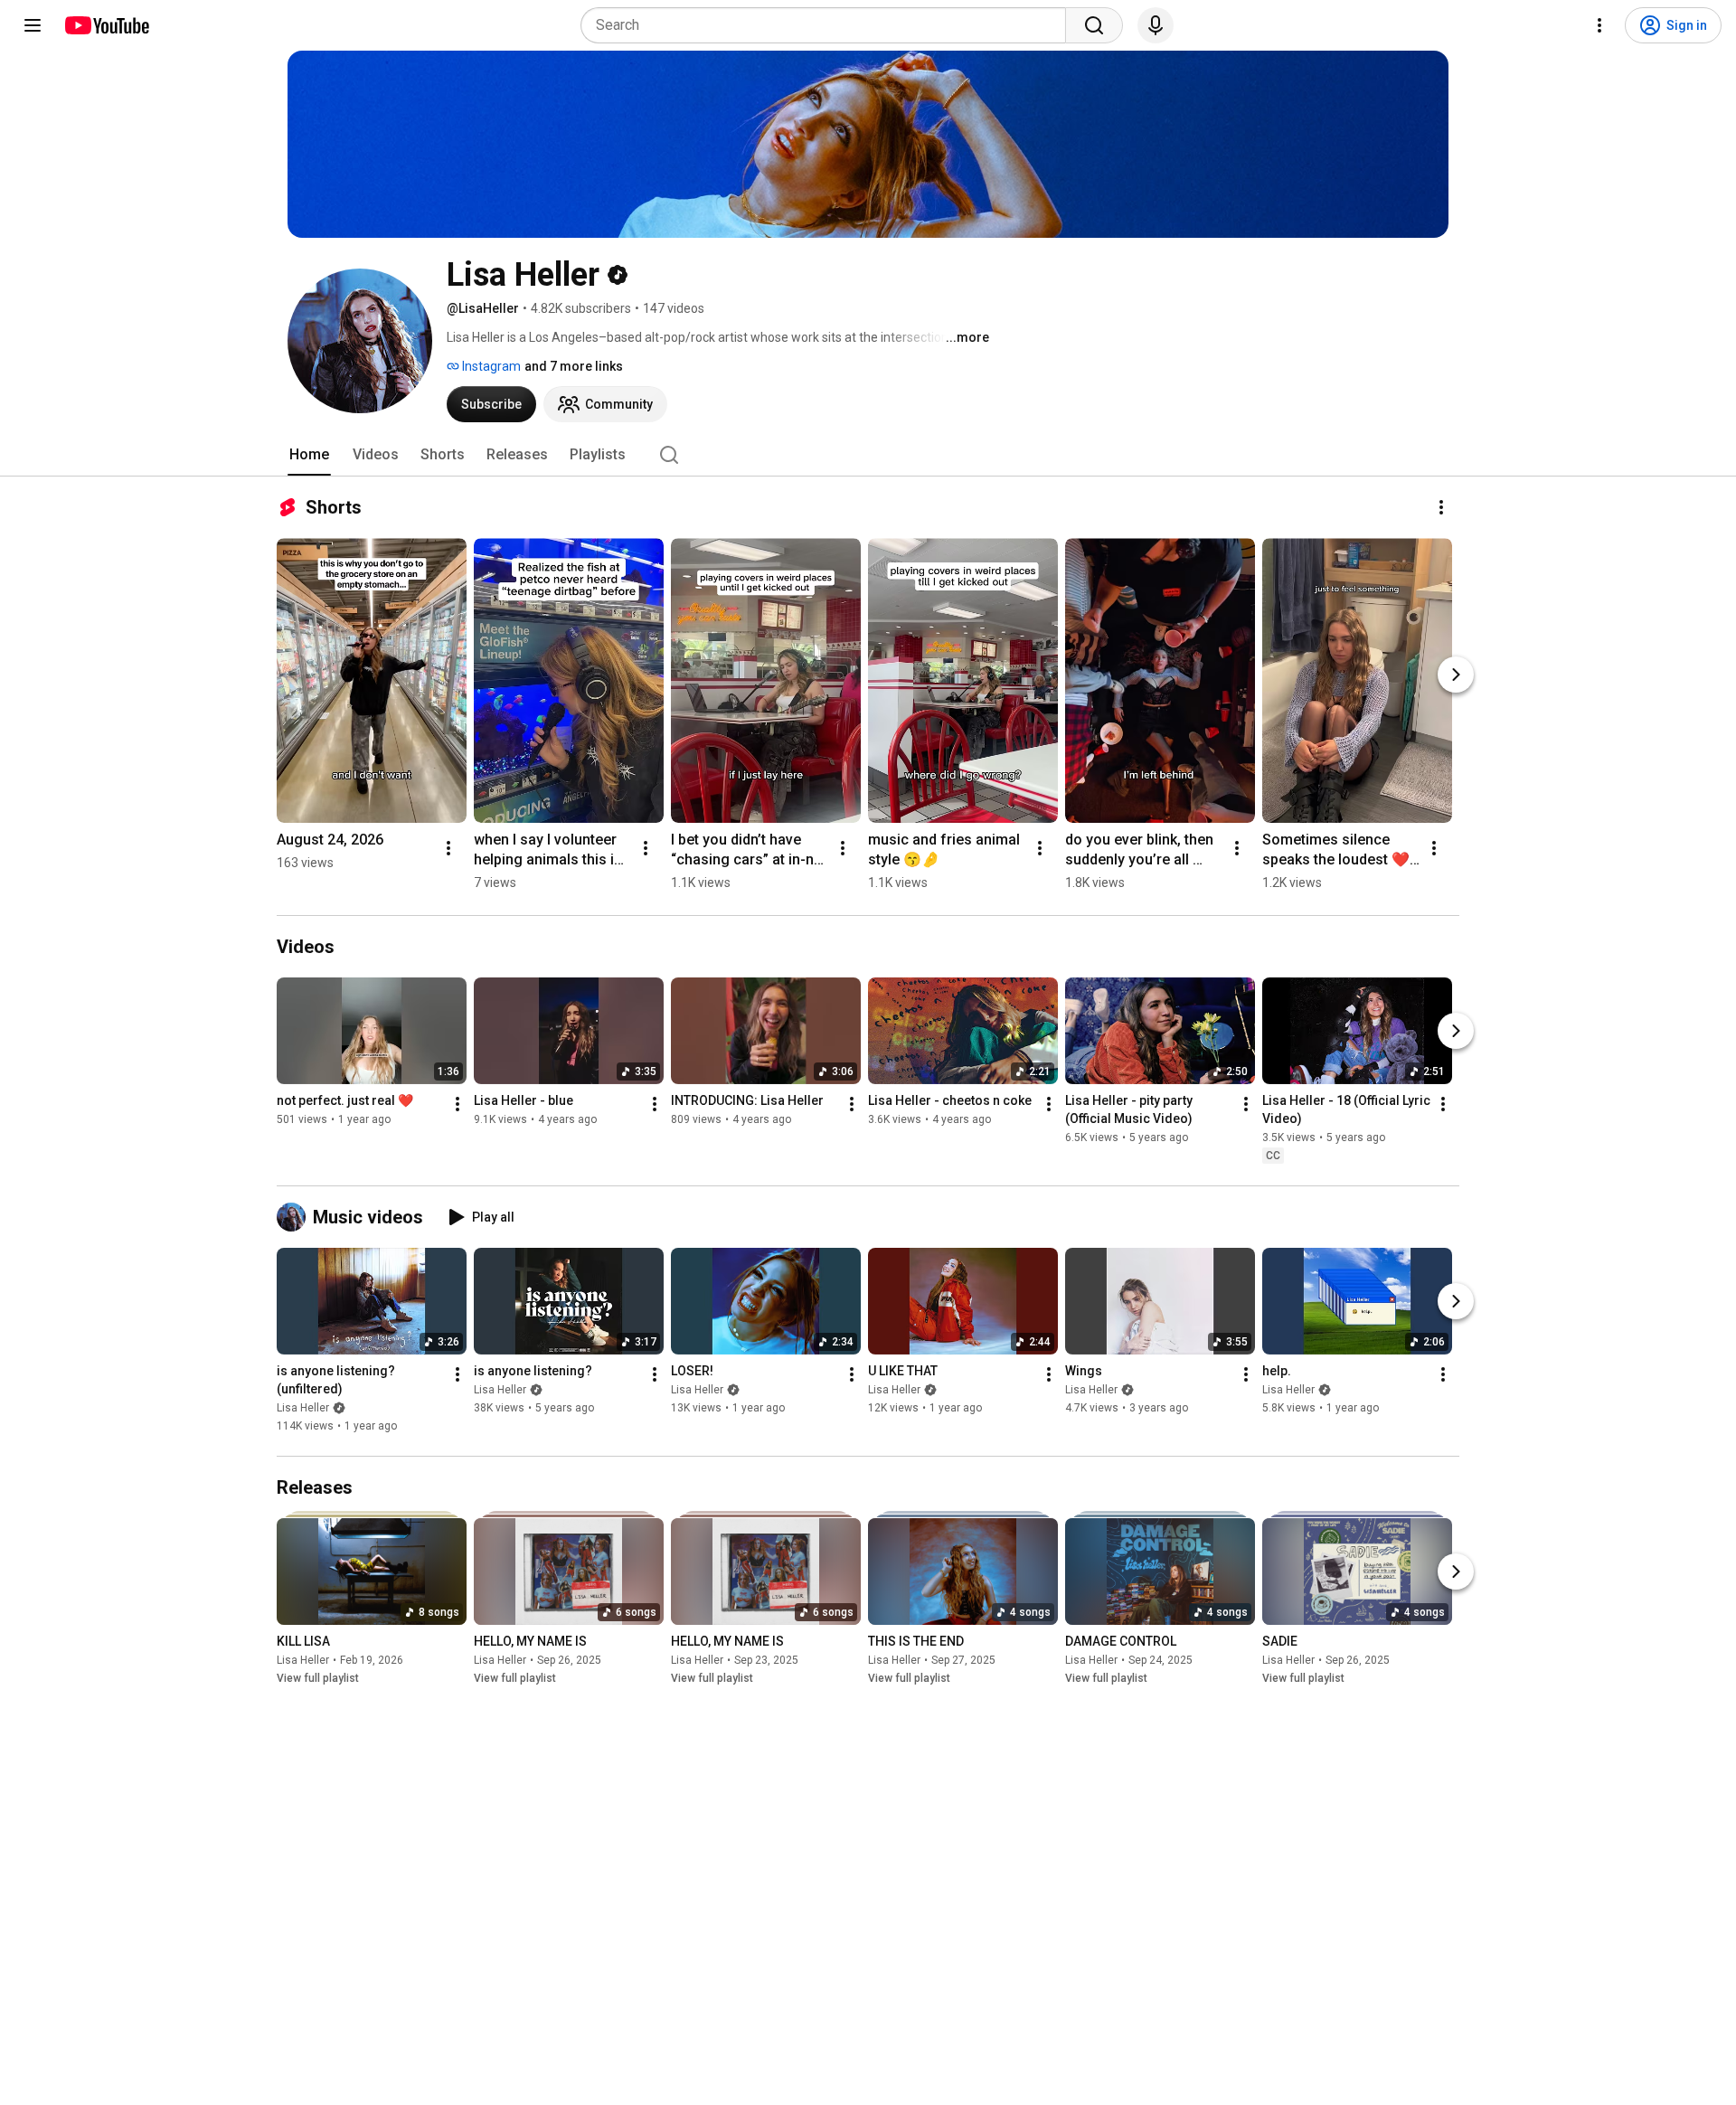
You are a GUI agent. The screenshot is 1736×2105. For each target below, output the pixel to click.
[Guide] (33, 25)
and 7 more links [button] (574, 366)
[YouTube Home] (106, 25)
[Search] (1094, 25)
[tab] (309, 455)
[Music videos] (295, 1217)
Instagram (490, 366)
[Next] (1456, 675)
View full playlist (318, 1678)
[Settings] (1599, 25)
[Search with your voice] (1156, 25)
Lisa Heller (303, 1408)
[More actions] (1441, 507)
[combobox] (829, 25)
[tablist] (868, 455)
